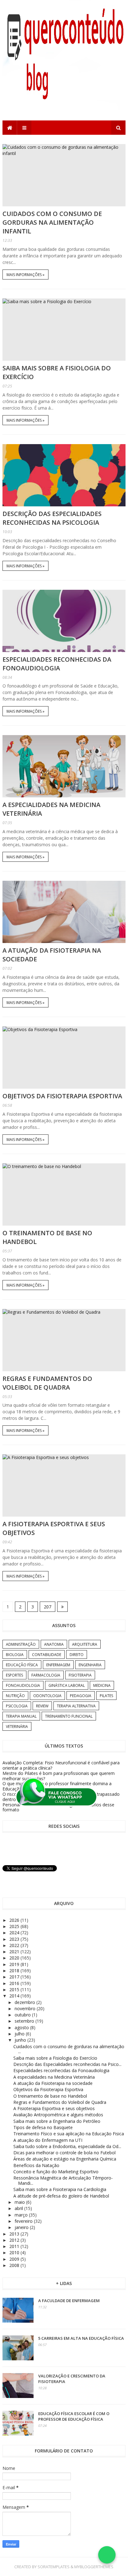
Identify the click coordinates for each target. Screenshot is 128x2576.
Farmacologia (46, 1675)
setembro (25, 2021)
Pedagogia (81, 1696)
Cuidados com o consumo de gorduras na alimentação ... (69, 2049)
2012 (15, 2240)
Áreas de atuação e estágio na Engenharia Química (65, 2159)
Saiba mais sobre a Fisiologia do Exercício (55, 2058)
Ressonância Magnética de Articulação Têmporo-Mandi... (63, 2180)
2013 (15, 2234)
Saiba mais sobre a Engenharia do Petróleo (57, 2121)
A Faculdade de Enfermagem (69, 2301)
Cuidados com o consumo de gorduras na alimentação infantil (52, 222)
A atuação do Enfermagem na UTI (48, 2140)
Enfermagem (58, 1665)
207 (48, 1607)
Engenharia (90, 1665)
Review (42, 1706)
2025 (15, 1926)
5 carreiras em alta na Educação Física (81, 2338)
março (22, 2215)
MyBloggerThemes (94, 2567)
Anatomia (54, 1644)
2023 (15, 1939)
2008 (15, 2265)
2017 (15, 1977)
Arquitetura (85, 1644)
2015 (15, 1989)
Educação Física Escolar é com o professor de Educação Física (74, 2416)
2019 (15, 1964)
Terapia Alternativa (76, 1706)
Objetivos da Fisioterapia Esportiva (62, 1096)
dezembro (25, 2002)
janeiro (22, 2227)
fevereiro (24, 2221)
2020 (15, 1958)
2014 (15, 1996)
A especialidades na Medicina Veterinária (54, 2077)
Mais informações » (25, 275)
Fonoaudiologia (23, 1685)
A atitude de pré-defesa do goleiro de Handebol (61, 2196)
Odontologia (47, 1696)
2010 (15, 2252)
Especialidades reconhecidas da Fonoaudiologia (57, 664)
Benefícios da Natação (36, 2165)
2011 (15, 2246)
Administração (21, 1644)
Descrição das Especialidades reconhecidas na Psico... (67, 2064)
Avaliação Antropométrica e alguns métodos (58, 2115)
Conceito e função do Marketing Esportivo (56, 2172)
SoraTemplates (54, 2567)
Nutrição (15, 1696)
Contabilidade (47, 1655)
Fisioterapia (80, 1675)
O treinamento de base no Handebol (50, 2096)
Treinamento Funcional (69, 1716)
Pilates (106, 1696)
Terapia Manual (21, 1716)
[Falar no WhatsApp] (107, 2555)
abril (19, 2208)
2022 (15, 1945)
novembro (26, 2008)
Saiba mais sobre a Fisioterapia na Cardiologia (60, 2189)
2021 (15, 1952)
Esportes (14, 1675)
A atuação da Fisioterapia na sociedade (53, 2083)
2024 (15, 1933)
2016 (15, 1983)
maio (20, 2202)
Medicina (102, 1685)
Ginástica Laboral (67, 1685)
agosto (22, 2027)
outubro (23, 2015)
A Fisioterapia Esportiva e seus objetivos (54, 2108)
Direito (77, 1655)
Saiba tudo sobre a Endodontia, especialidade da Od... (67, 2146)
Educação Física (22, 1665)
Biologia (15, 1655)
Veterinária (17, 1727)
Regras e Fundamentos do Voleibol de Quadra (47, 1383)
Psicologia (17, 1706)
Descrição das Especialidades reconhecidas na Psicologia (52, 518)
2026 (15, 1920)
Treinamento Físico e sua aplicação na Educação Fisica (69, 2134)
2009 (15, 2259)
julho (20, 2034)
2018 (15, 1971)
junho (21, 2040)
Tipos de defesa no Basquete (43, 2127)
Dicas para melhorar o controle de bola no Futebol (64, 2153)
